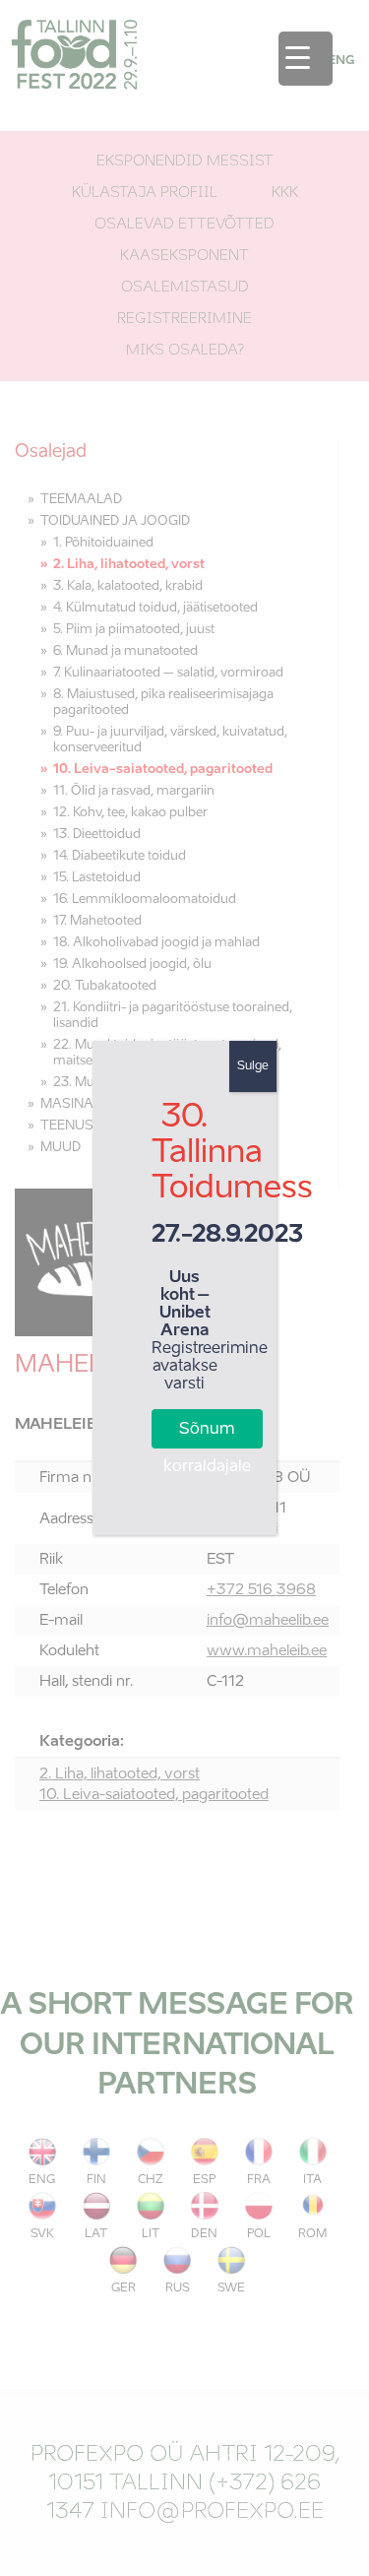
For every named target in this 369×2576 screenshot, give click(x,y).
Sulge (253, 1066)
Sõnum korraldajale (207, 1435)
